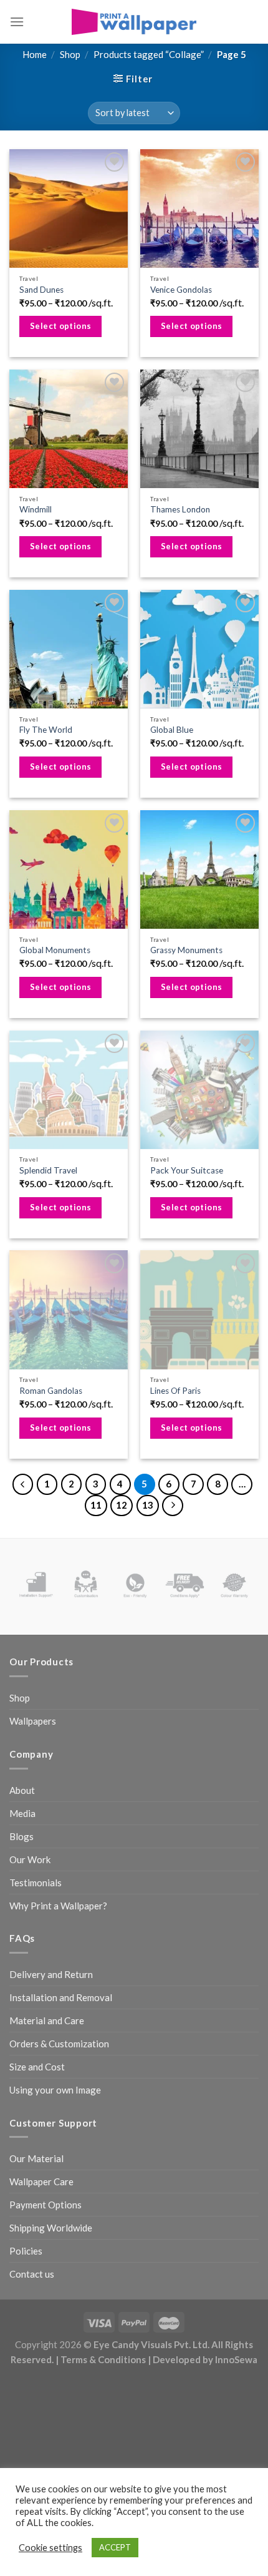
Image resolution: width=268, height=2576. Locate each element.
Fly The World (46, 730)
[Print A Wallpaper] (134, 22)
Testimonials (36, 1883)
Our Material (36, 2158)
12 (122, 1505)
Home (35, 54)
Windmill (36, 509)
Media (22, 1813)
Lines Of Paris (175, 1391)
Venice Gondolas (181, 290)
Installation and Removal (61, 1997)
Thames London (180, 509)
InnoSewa (236, 2359)
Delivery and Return (51, 1974)
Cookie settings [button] (50, 2548)
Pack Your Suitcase (187, 1170)
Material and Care (47, 2020)
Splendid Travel (48, 1170)
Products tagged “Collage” (149, 54)
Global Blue (172, 730)
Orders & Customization (59, 2044)
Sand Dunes (41, 290)
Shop (70, 54)
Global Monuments (55, 950)
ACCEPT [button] (115, 2547)
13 (148, 1505)
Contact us (32, 2274)
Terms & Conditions (103, 2359)
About (22, 1790)
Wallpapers (33, 1721)
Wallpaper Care (41, 2182)
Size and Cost (37, 2067)
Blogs (22, 1836)
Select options (61, 326)
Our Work (30, 1859)
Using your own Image (55, 2090)
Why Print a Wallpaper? (58, 1906)
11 (96, 1505)
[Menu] (17, 22)
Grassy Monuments (186, 950)
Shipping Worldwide (51, 2228)
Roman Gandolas (51, 1391)
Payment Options (45, 2205)
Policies (26, 2251)
